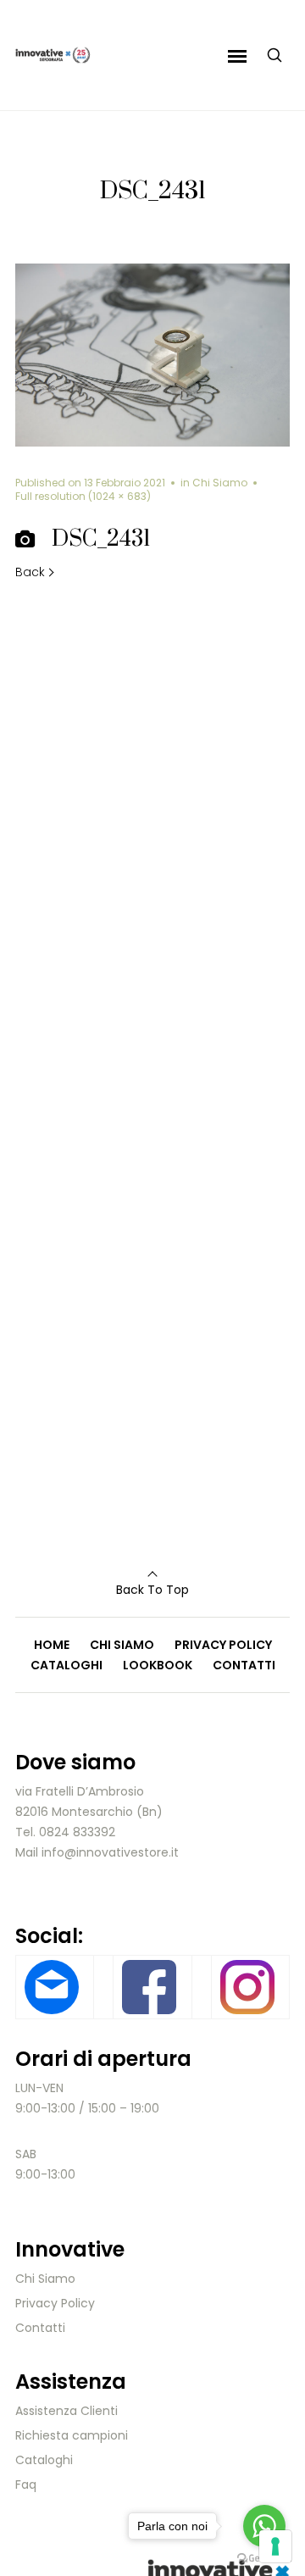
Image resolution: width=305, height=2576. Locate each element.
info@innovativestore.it (110, 1852)
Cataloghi (44, 2460)
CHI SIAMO (122, 1645)
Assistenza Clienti (67, 2411)
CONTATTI (244, 1665)
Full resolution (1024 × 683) (83, 496)
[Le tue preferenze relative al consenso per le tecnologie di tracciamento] (275, 2546)
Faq (26, 2484)
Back (30, 572)
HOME (52, 1645)
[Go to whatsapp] (264, 2526)
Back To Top (152, 1590)
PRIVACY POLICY (223, 1645)
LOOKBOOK (158, 1665)
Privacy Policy (55, 2303)
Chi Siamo (220, 483)
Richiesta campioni (72, 2435)
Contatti (40, 2328)
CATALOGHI (67, 1665)
